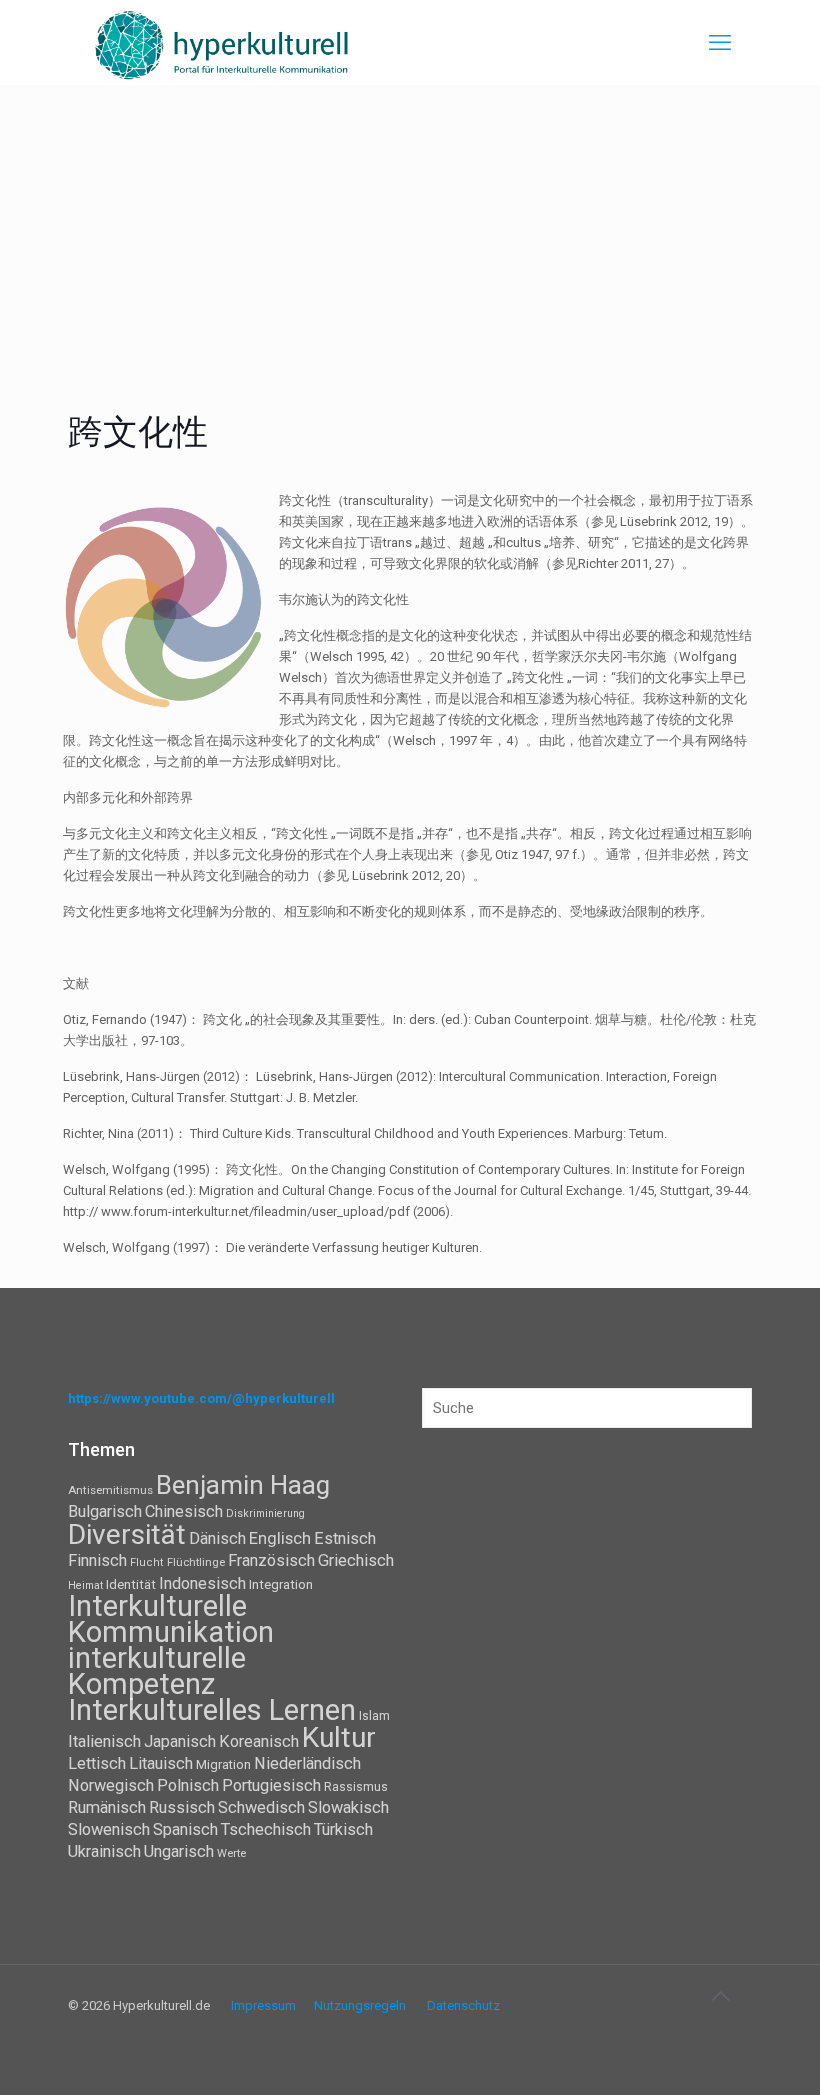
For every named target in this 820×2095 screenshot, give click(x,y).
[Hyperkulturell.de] (222, 42)
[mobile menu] (720, 43)
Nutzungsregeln (360, 2005)
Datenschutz (463, 2005)
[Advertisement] (410, 235)
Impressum (263, 2005)
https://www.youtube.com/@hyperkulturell (201, 1398)
